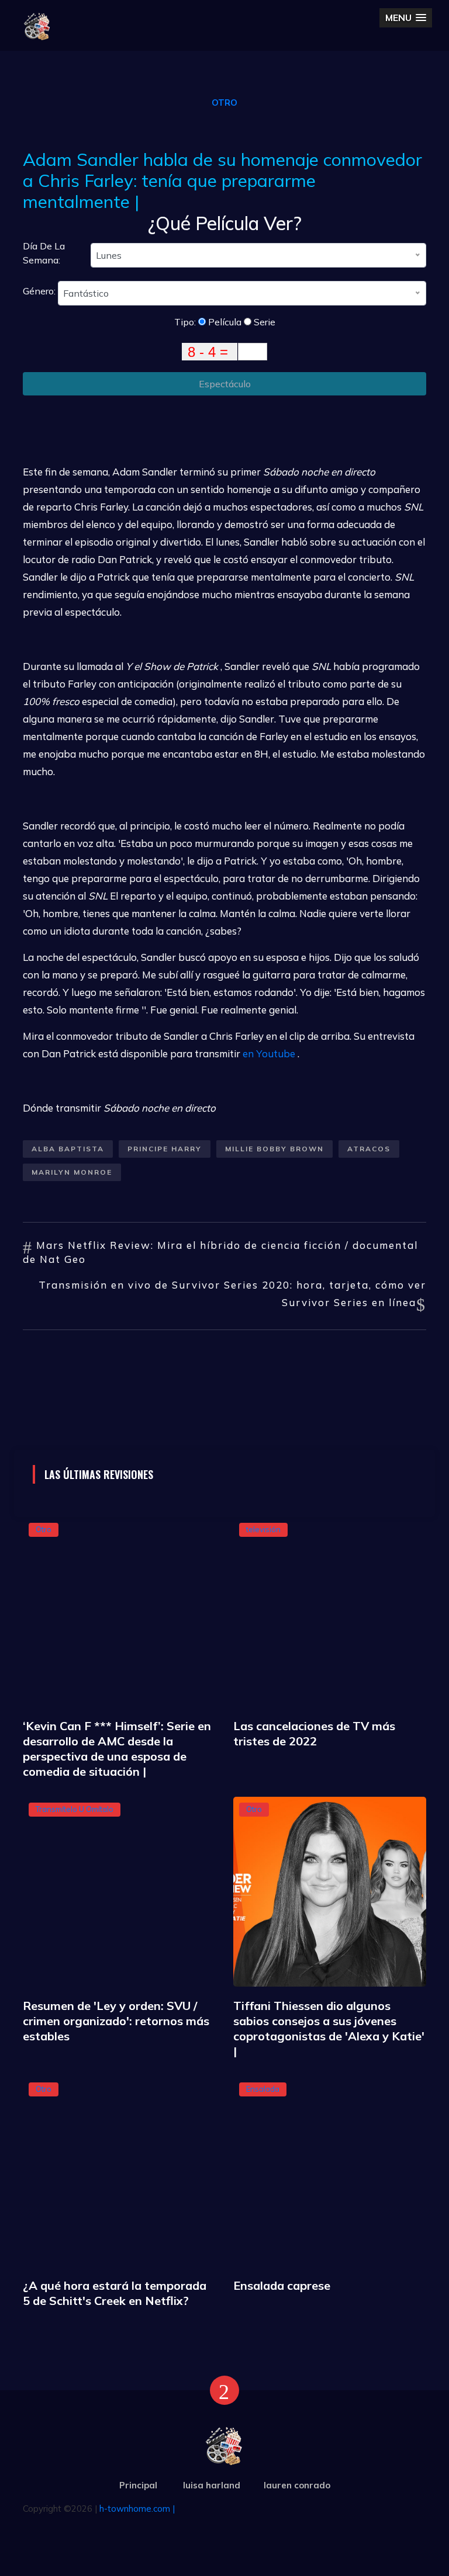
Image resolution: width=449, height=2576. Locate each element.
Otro (224, 103)
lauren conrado (297, 2485)
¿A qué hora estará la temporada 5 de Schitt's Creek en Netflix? (115, 2293)
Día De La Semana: (44, 253)
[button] (406, 18)
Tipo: (186, 322)
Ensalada (263, 2089)
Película (224, 322)
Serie (263, 322)
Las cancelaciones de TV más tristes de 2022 (314, 1733)
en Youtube (269, 1053)
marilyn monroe (72, 1172)
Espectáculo (225, 384)
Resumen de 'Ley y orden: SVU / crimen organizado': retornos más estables (116, 2021)
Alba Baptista (68, 1149)
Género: (40, 291)
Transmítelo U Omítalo (75, 1809)
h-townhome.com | (137, 2509)
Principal (138, 2485)
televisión (263, 1529)
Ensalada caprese (282, 2285)
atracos (369, 1149)
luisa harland (212, 2485)
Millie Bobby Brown (274, 1149)
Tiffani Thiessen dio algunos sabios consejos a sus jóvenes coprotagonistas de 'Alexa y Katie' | (329, 2028)
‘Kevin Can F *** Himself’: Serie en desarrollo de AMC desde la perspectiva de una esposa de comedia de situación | (117, 1749)
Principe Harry (165, 1149)
